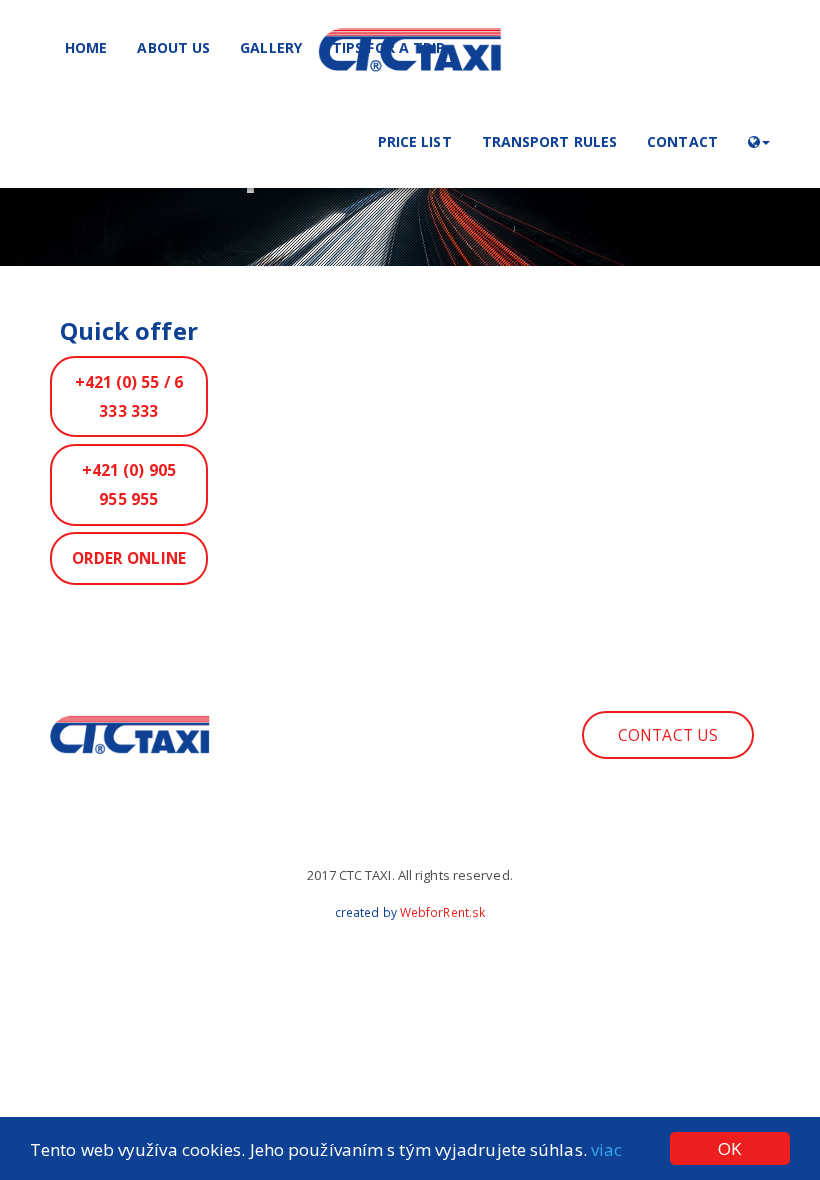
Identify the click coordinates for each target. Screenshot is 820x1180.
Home (86, 47)
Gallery (271, 47)
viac (606, 1149)
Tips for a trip (389, 47)
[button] (759, 141)
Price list (415, 141)
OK (729, 1148)
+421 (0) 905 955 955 (129, 484)
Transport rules (550, 141)
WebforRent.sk (442, 912)
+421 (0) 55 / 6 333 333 (129, 396)
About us (173, 47)
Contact (682, 141)
